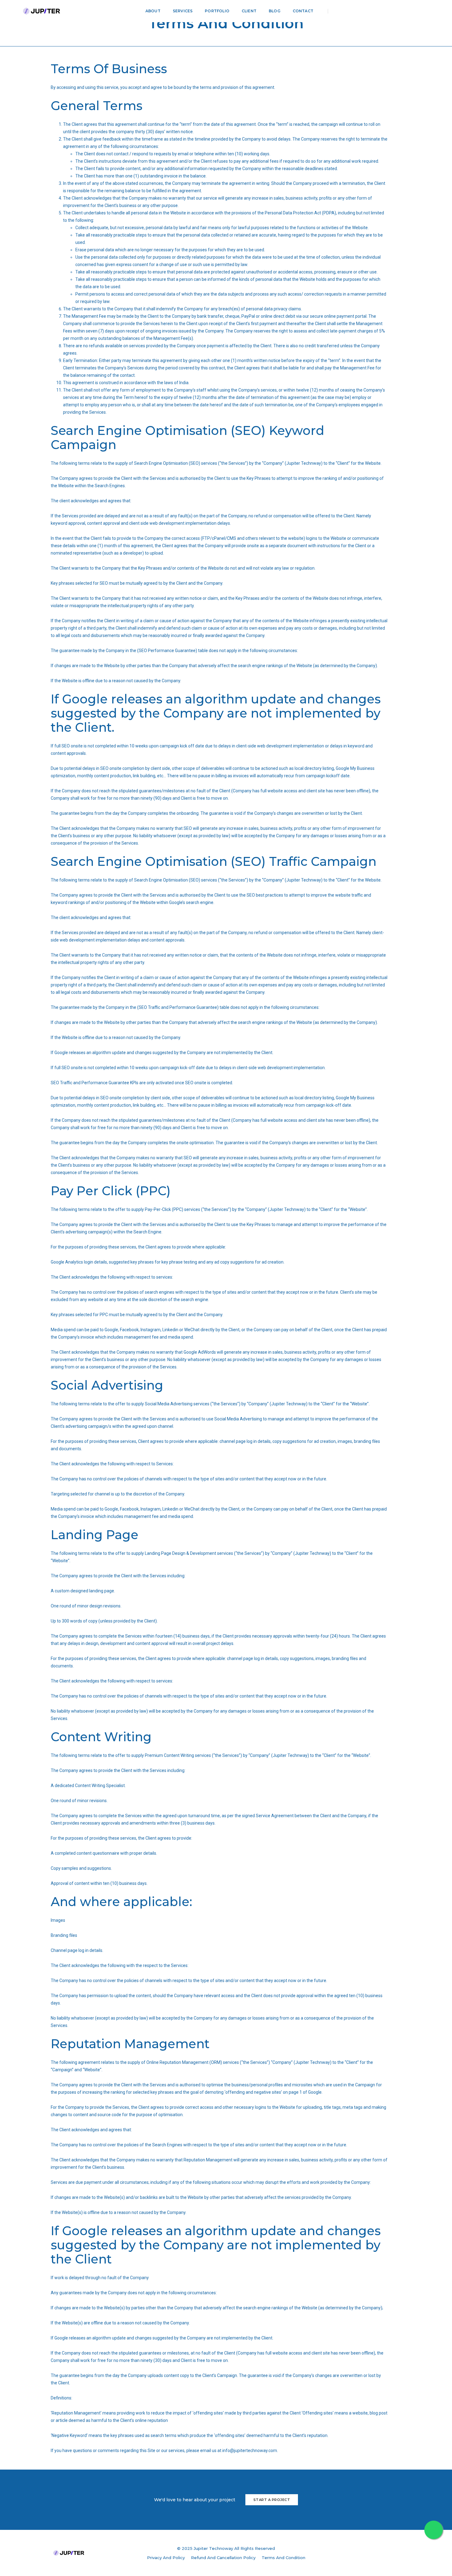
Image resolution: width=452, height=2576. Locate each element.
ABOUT (153, 11)
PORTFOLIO (217, 11)
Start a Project (272, 2500)
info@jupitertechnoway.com (250, 2451)
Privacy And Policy (166, 2558)
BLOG (275, 11)
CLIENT (249, 11)
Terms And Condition (283, 2558)
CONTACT (303, 11)
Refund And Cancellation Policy (223, 2558)
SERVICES (183, 11)
